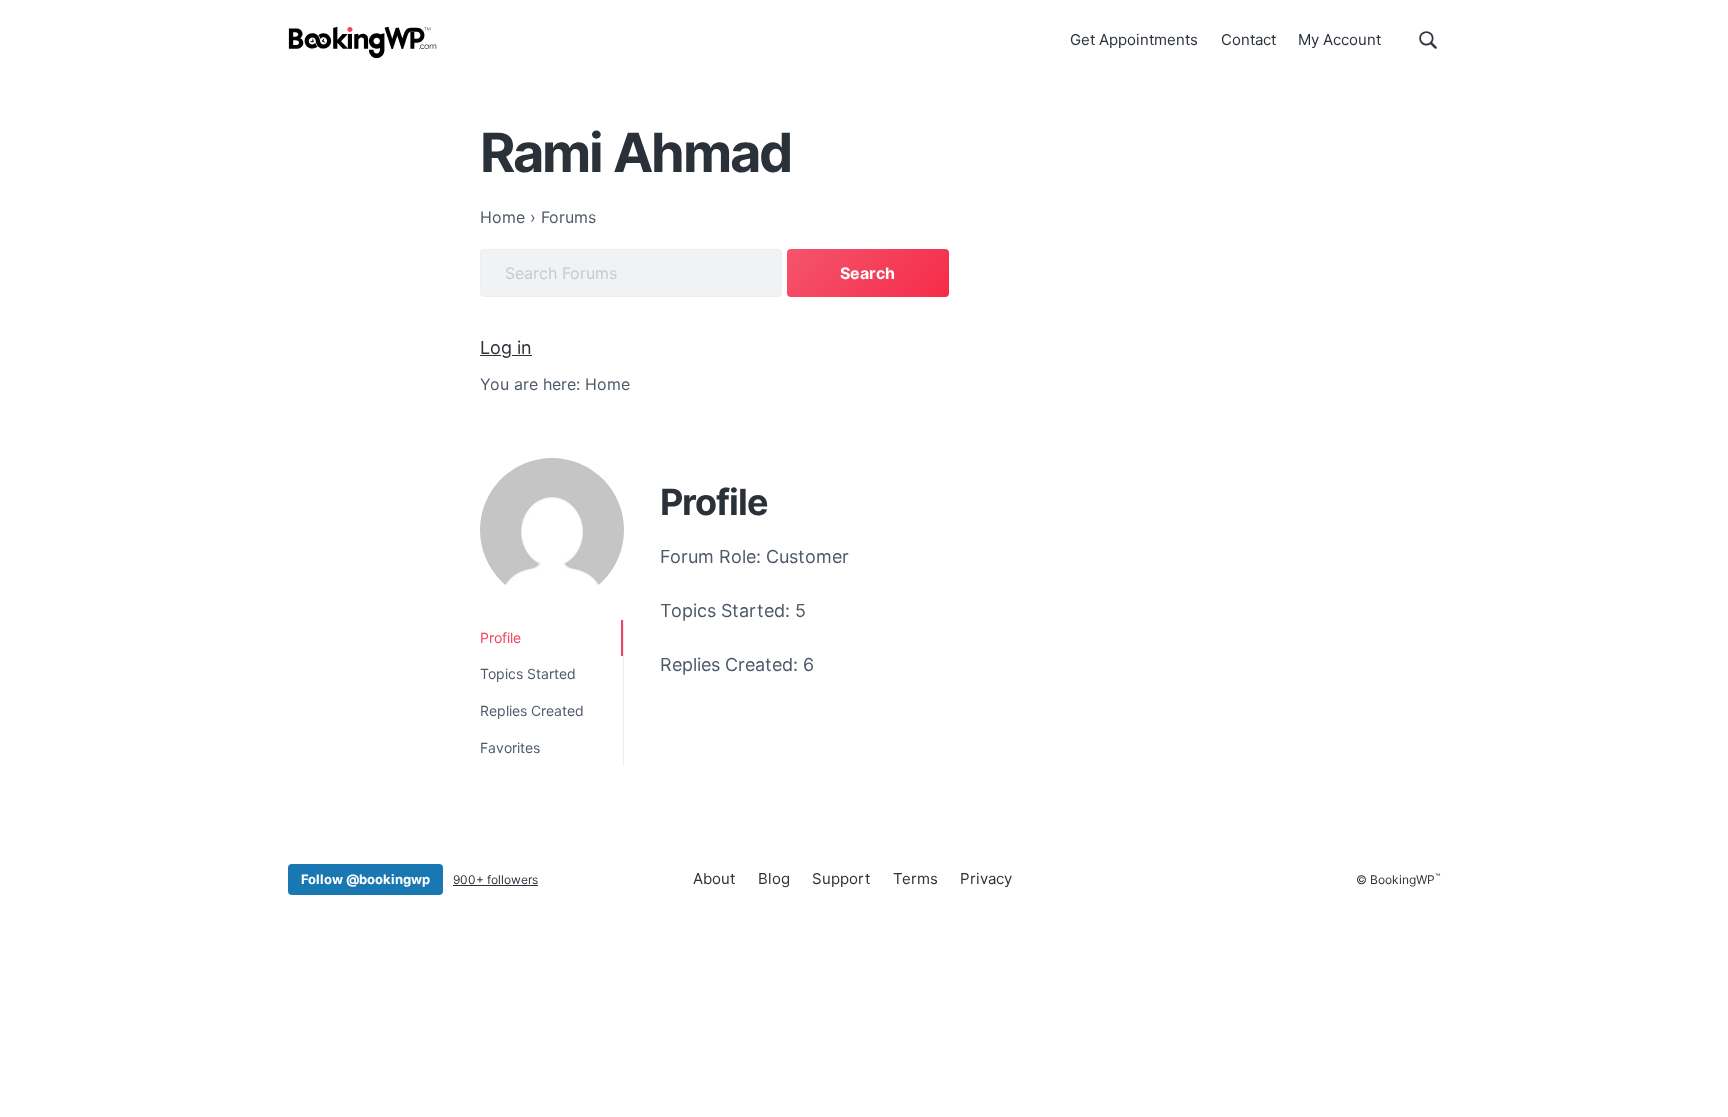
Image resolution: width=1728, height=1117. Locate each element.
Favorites (510, 747)
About (714, 878)
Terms (915, 878)
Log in (506, 347)
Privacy (986, 878)
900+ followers (495, 879)
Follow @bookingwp (365, 879)
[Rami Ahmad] (552, 530)
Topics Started (528, 673)
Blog (774, 878)
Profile (500, 637)
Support (841, 878)
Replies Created (532, 710)
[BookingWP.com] (363, 42)
